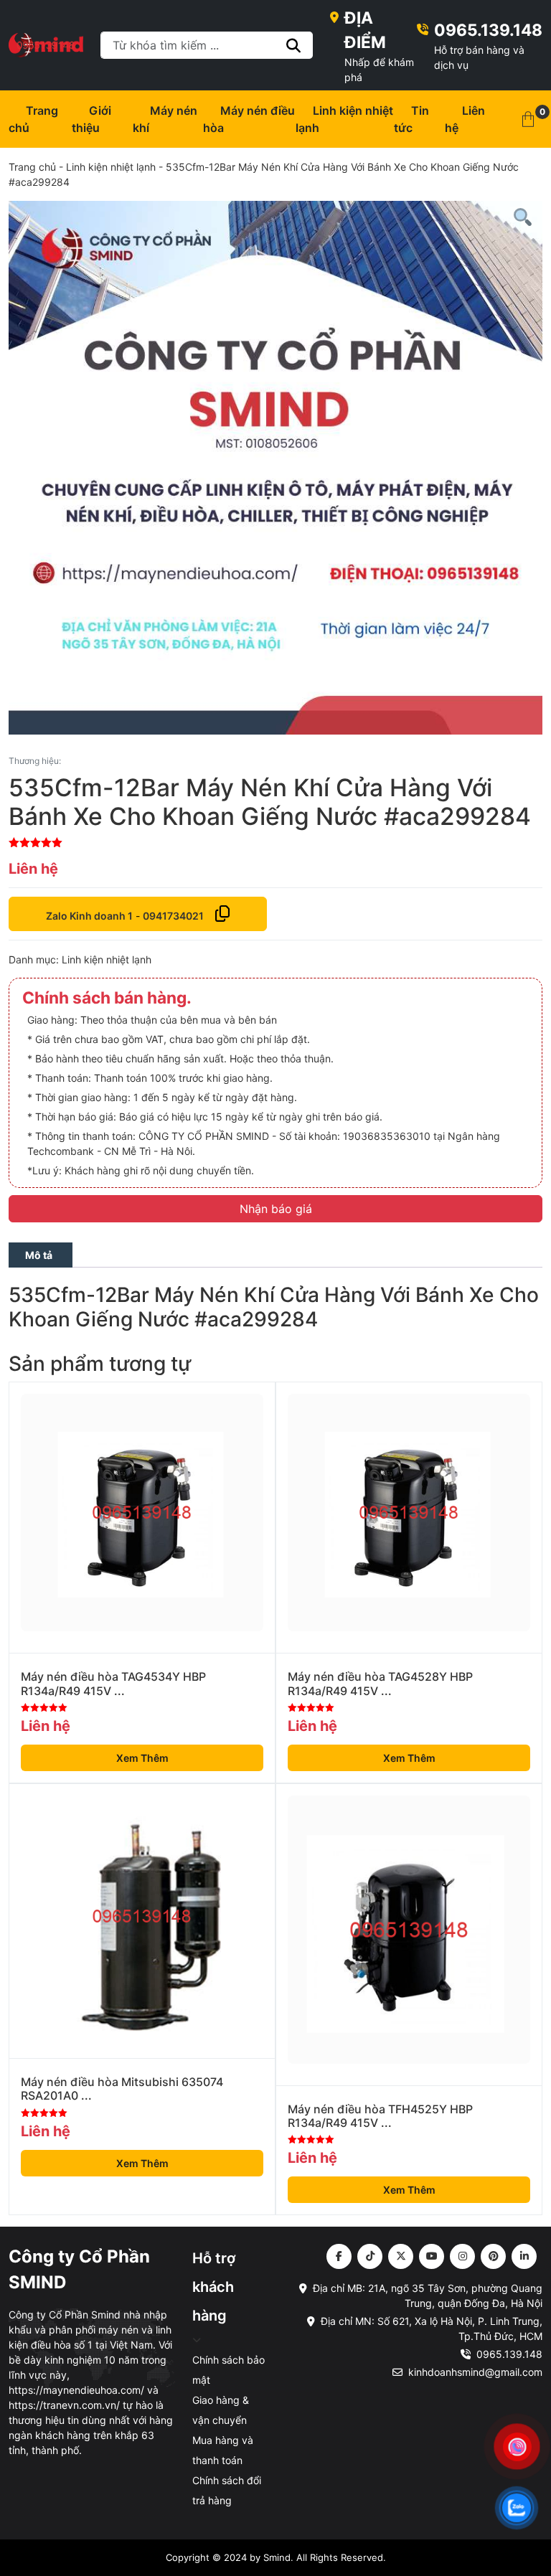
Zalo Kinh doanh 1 (89, 916)
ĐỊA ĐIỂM (365, 30)
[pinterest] (493, 2256)
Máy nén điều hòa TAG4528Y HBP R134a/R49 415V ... (380, 1684)
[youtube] (432, 2256)
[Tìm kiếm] (294, 45)
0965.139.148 (488, 30)
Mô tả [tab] (39, 1255)
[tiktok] (370, 2256)
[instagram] (462, 2256)
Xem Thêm (142, 1758)
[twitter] (401, 2256)
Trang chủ (32, 167)
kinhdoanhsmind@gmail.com (475, 2372)
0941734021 (173, 916)
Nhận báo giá (276, 1209)
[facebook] (339, 2256)
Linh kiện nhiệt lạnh (111, 167)
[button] (528, 119)
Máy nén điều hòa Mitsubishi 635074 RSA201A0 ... (122, 2089)
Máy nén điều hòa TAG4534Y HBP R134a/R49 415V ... (113, 1684)
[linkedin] (524, 2256)
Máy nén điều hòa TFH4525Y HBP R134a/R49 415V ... (380, 2116)
